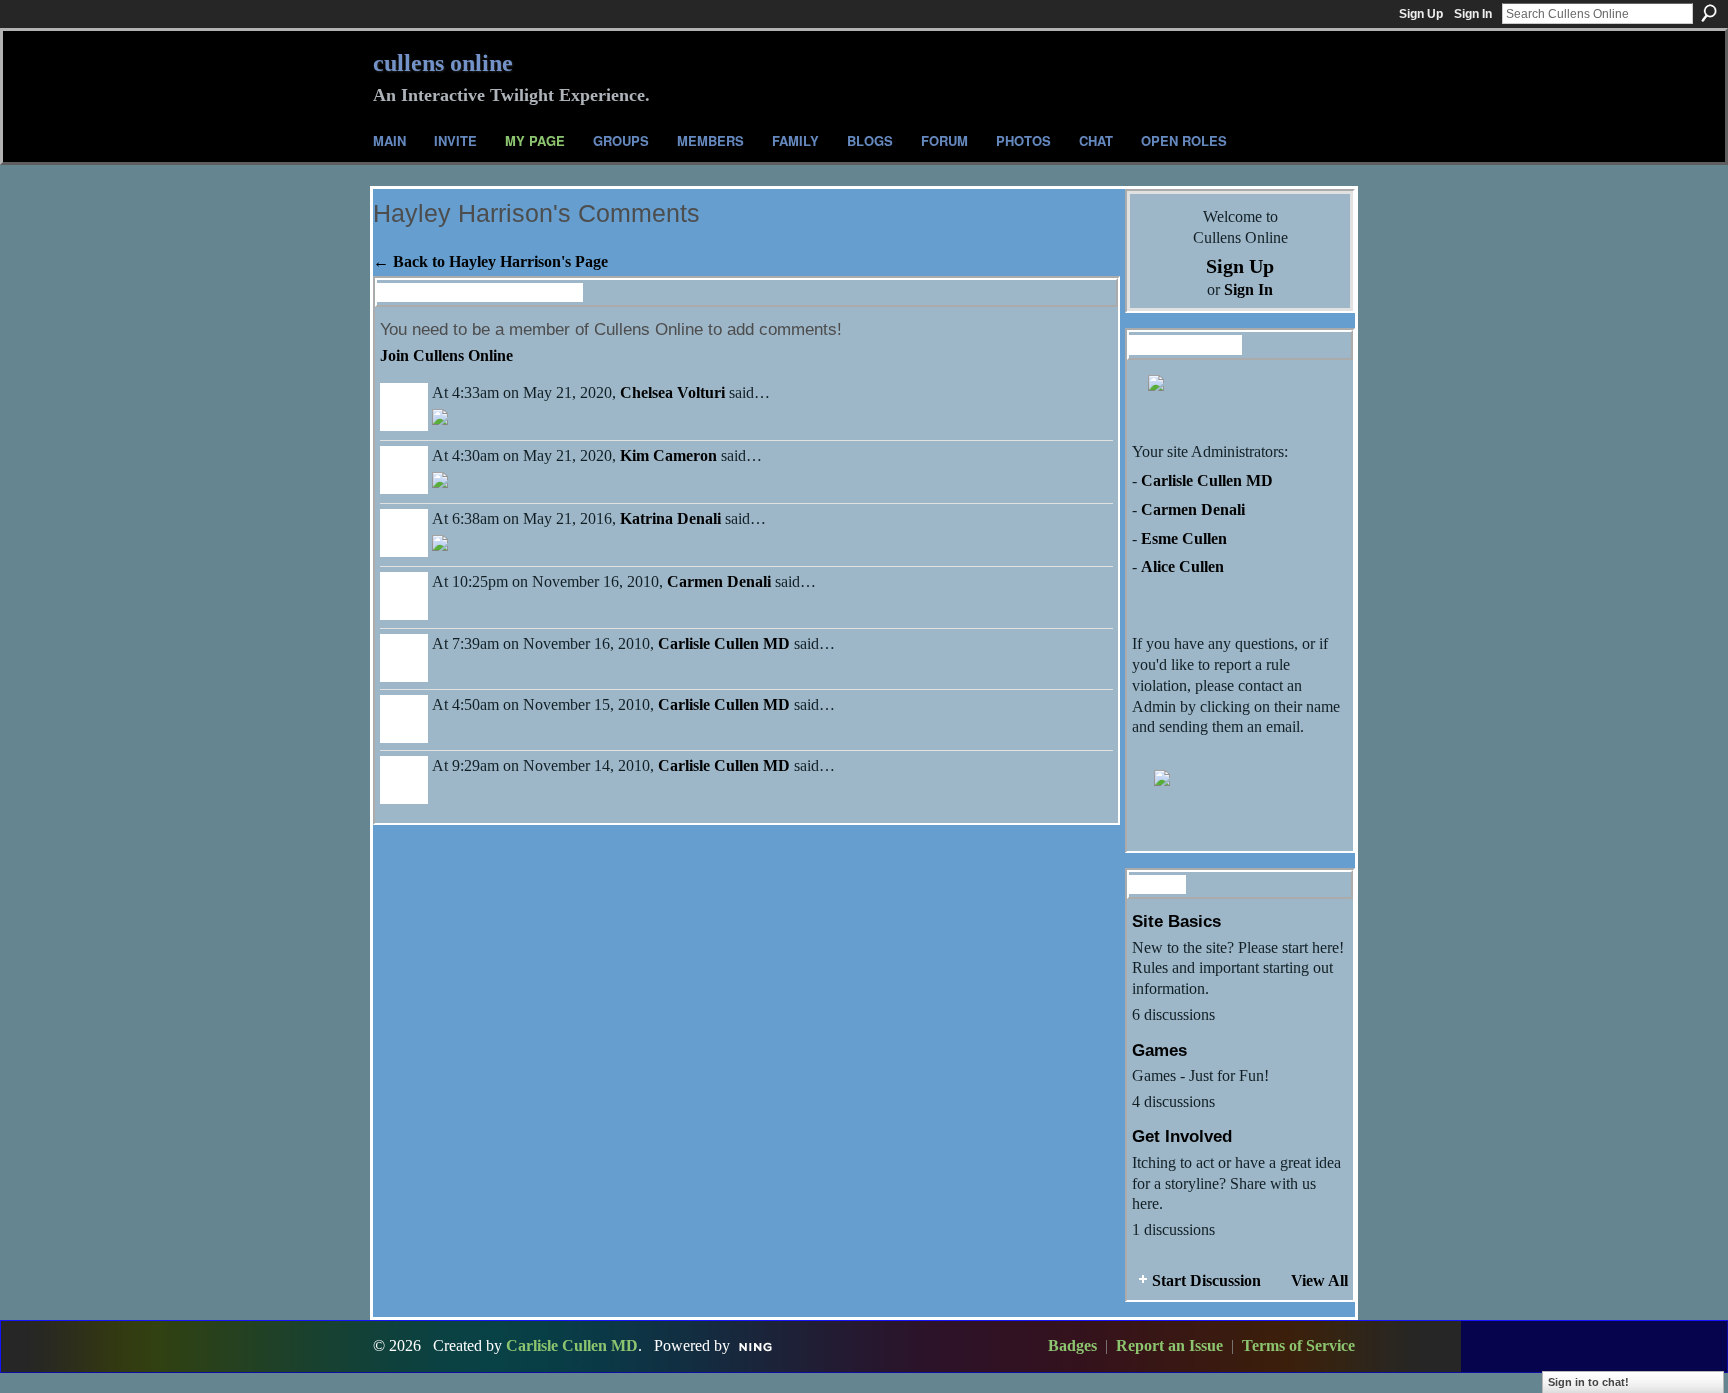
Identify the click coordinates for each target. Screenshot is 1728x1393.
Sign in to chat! (1588, 1382)
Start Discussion (1206, 1280)
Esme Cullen (1184, 538)
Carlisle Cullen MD (724, 643)
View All (1319, 1280)
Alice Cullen (1182, 566)
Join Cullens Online (446, 355)
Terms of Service (1298, 1345)
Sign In (1473, 14)
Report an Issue (1169, 1345)
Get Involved (1182, 1136)
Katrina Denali (670, 518)
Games (1159, 1050)
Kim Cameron (668, 455)
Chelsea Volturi (672, 392)
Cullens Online (443, 63)
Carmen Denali (719, 581)
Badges (1072, 1345)
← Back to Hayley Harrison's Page (490, 261)
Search (1709, 13)
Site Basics (1176, 921)
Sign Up (1421, 14)
